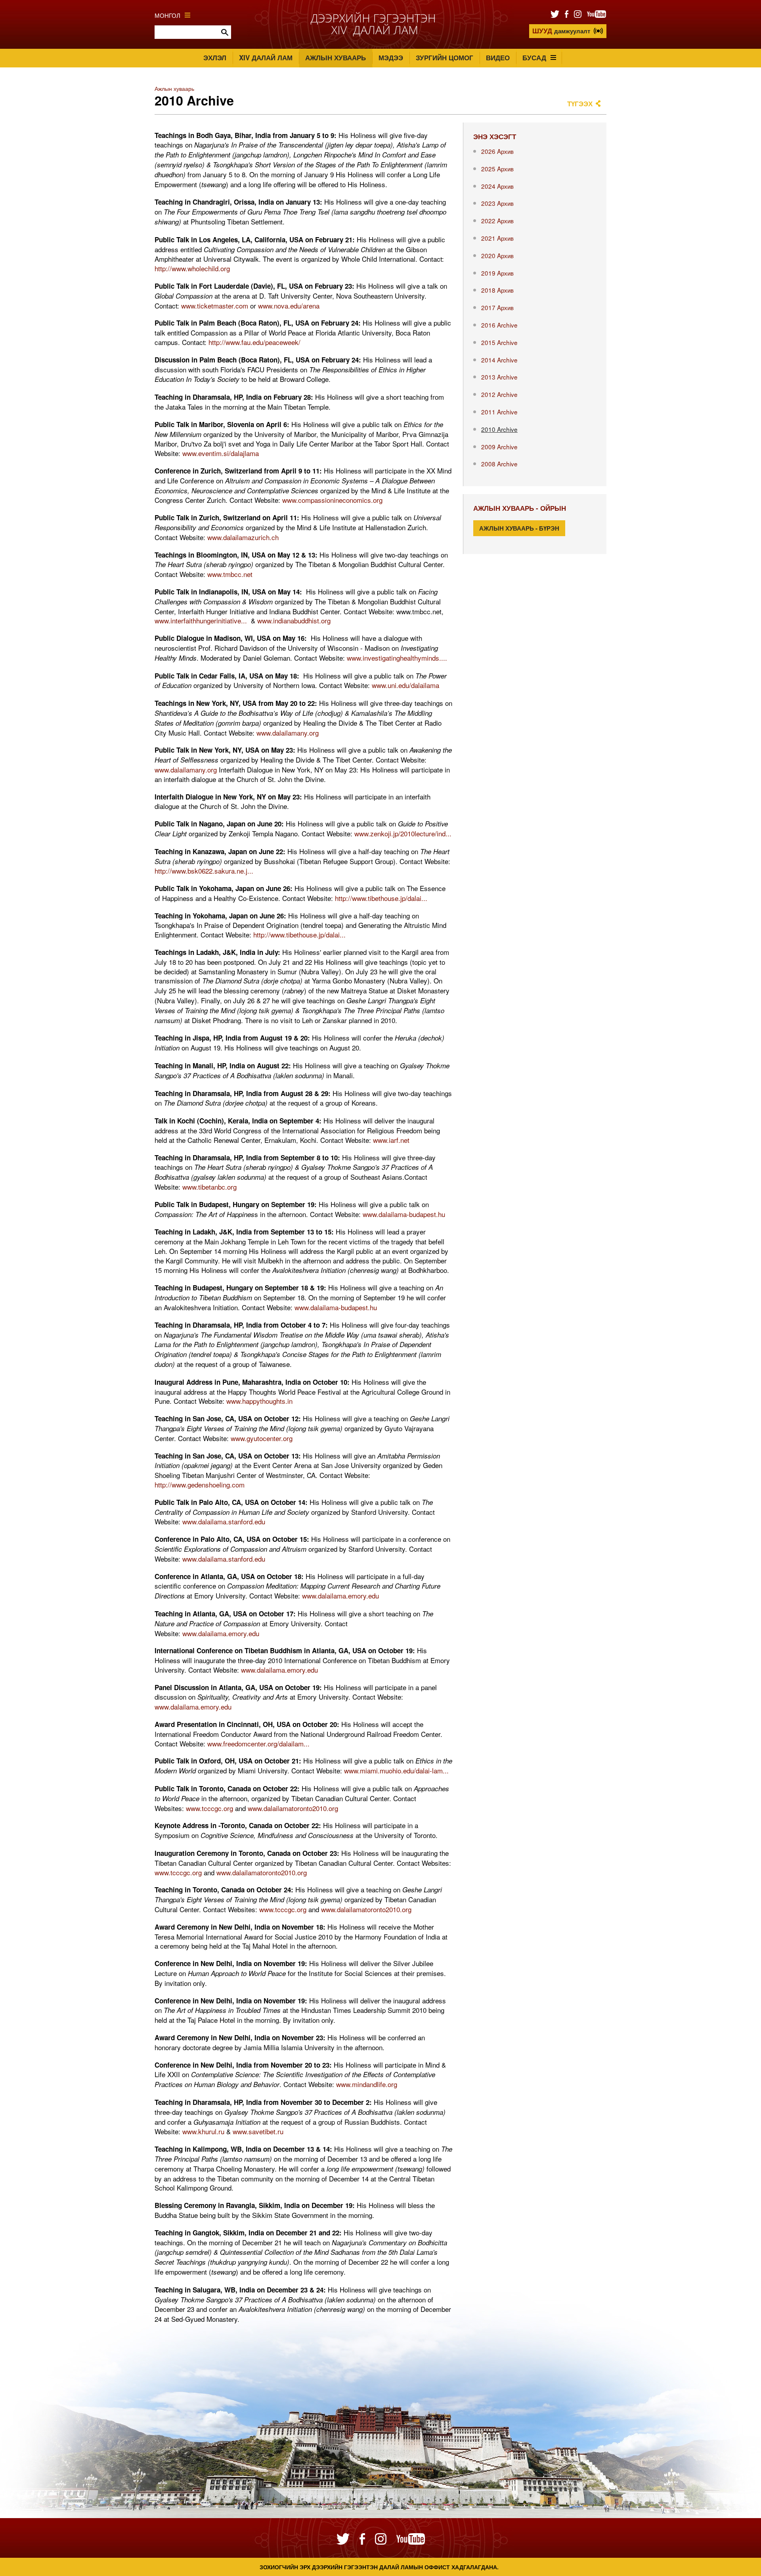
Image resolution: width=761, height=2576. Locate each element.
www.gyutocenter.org (262, 1438)
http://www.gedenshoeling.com (200, 1484)
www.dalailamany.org (288, 733)
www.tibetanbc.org (209, 1187)
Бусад (534, 57)
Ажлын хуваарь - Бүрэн (519, 528)
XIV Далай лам (266, 57)
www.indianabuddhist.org (294, 620)
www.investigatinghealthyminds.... (397, 658)
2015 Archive (499, 342)
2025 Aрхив (497, 169)
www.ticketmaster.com (215, 306)
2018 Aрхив (497, 290)
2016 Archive (499, 325)
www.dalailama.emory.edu (340, 1596)
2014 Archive (499, 360)
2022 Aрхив (497, 220)
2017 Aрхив (497, 307)
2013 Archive (499, 377)
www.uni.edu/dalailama (405, 685)
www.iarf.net (391, 1140)
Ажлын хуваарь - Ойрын (520, 508)
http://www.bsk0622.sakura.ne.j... (204, 871)
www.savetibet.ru (258, 2131)
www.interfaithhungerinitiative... (201, 620)
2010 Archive (499, 429)
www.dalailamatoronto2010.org (293, 1808)
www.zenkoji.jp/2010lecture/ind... (403, 833)
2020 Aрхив (497, 255)
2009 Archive (499, 447)
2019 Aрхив (497, 273)
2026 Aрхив (497, 151)
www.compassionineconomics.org (332, 500)
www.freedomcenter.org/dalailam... (258, 1743)
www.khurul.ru (203, 2131)
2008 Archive (499, 464)
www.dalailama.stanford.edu (224, 1521)
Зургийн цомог (445, 57)
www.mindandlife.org (367, 2084)
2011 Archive (499, 412)
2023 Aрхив (497, 203)
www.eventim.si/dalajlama (221, 453)
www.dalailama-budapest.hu (404, 1214)
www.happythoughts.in (259, 1401)
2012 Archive (499, 394)
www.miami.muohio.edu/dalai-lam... (396, 1770)
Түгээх (580, 103)
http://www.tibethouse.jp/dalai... (381, 898)
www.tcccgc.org (209, 1808)
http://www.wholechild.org (192, 268)
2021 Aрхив (497, 238)
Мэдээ (391, 57)
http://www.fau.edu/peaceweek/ (254, 342)
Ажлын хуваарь (336, 57)
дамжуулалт (561, 31)
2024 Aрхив (497, 186)
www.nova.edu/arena (289, 306)
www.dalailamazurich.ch (243, 537)
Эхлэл (215, 57)
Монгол (167, 15)
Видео (498, 57)
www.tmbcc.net (230, 574)
